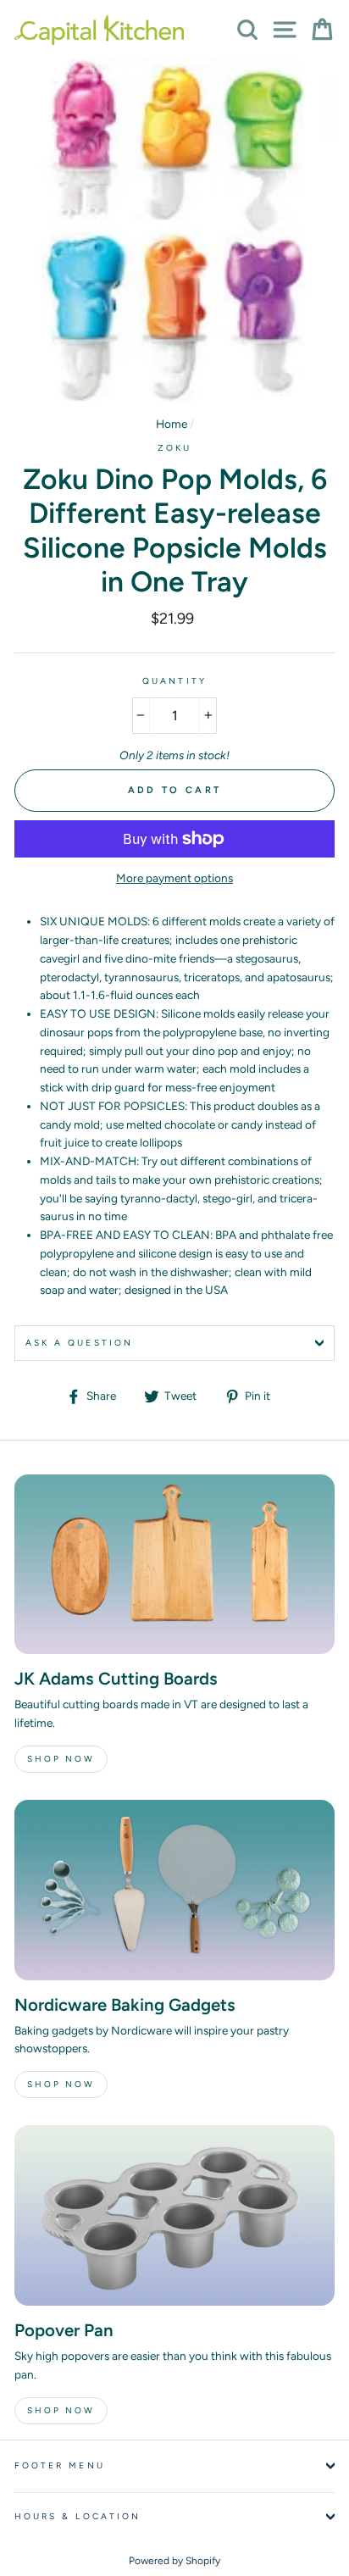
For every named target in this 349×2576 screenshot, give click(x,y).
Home (172, 424)
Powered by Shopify (174, 2561)
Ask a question (79, 1343)
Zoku (174, 448)
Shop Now (61, 1759)
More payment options (174, 878)
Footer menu (60, 2465)
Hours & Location (78, 2516)
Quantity (174, 681)
